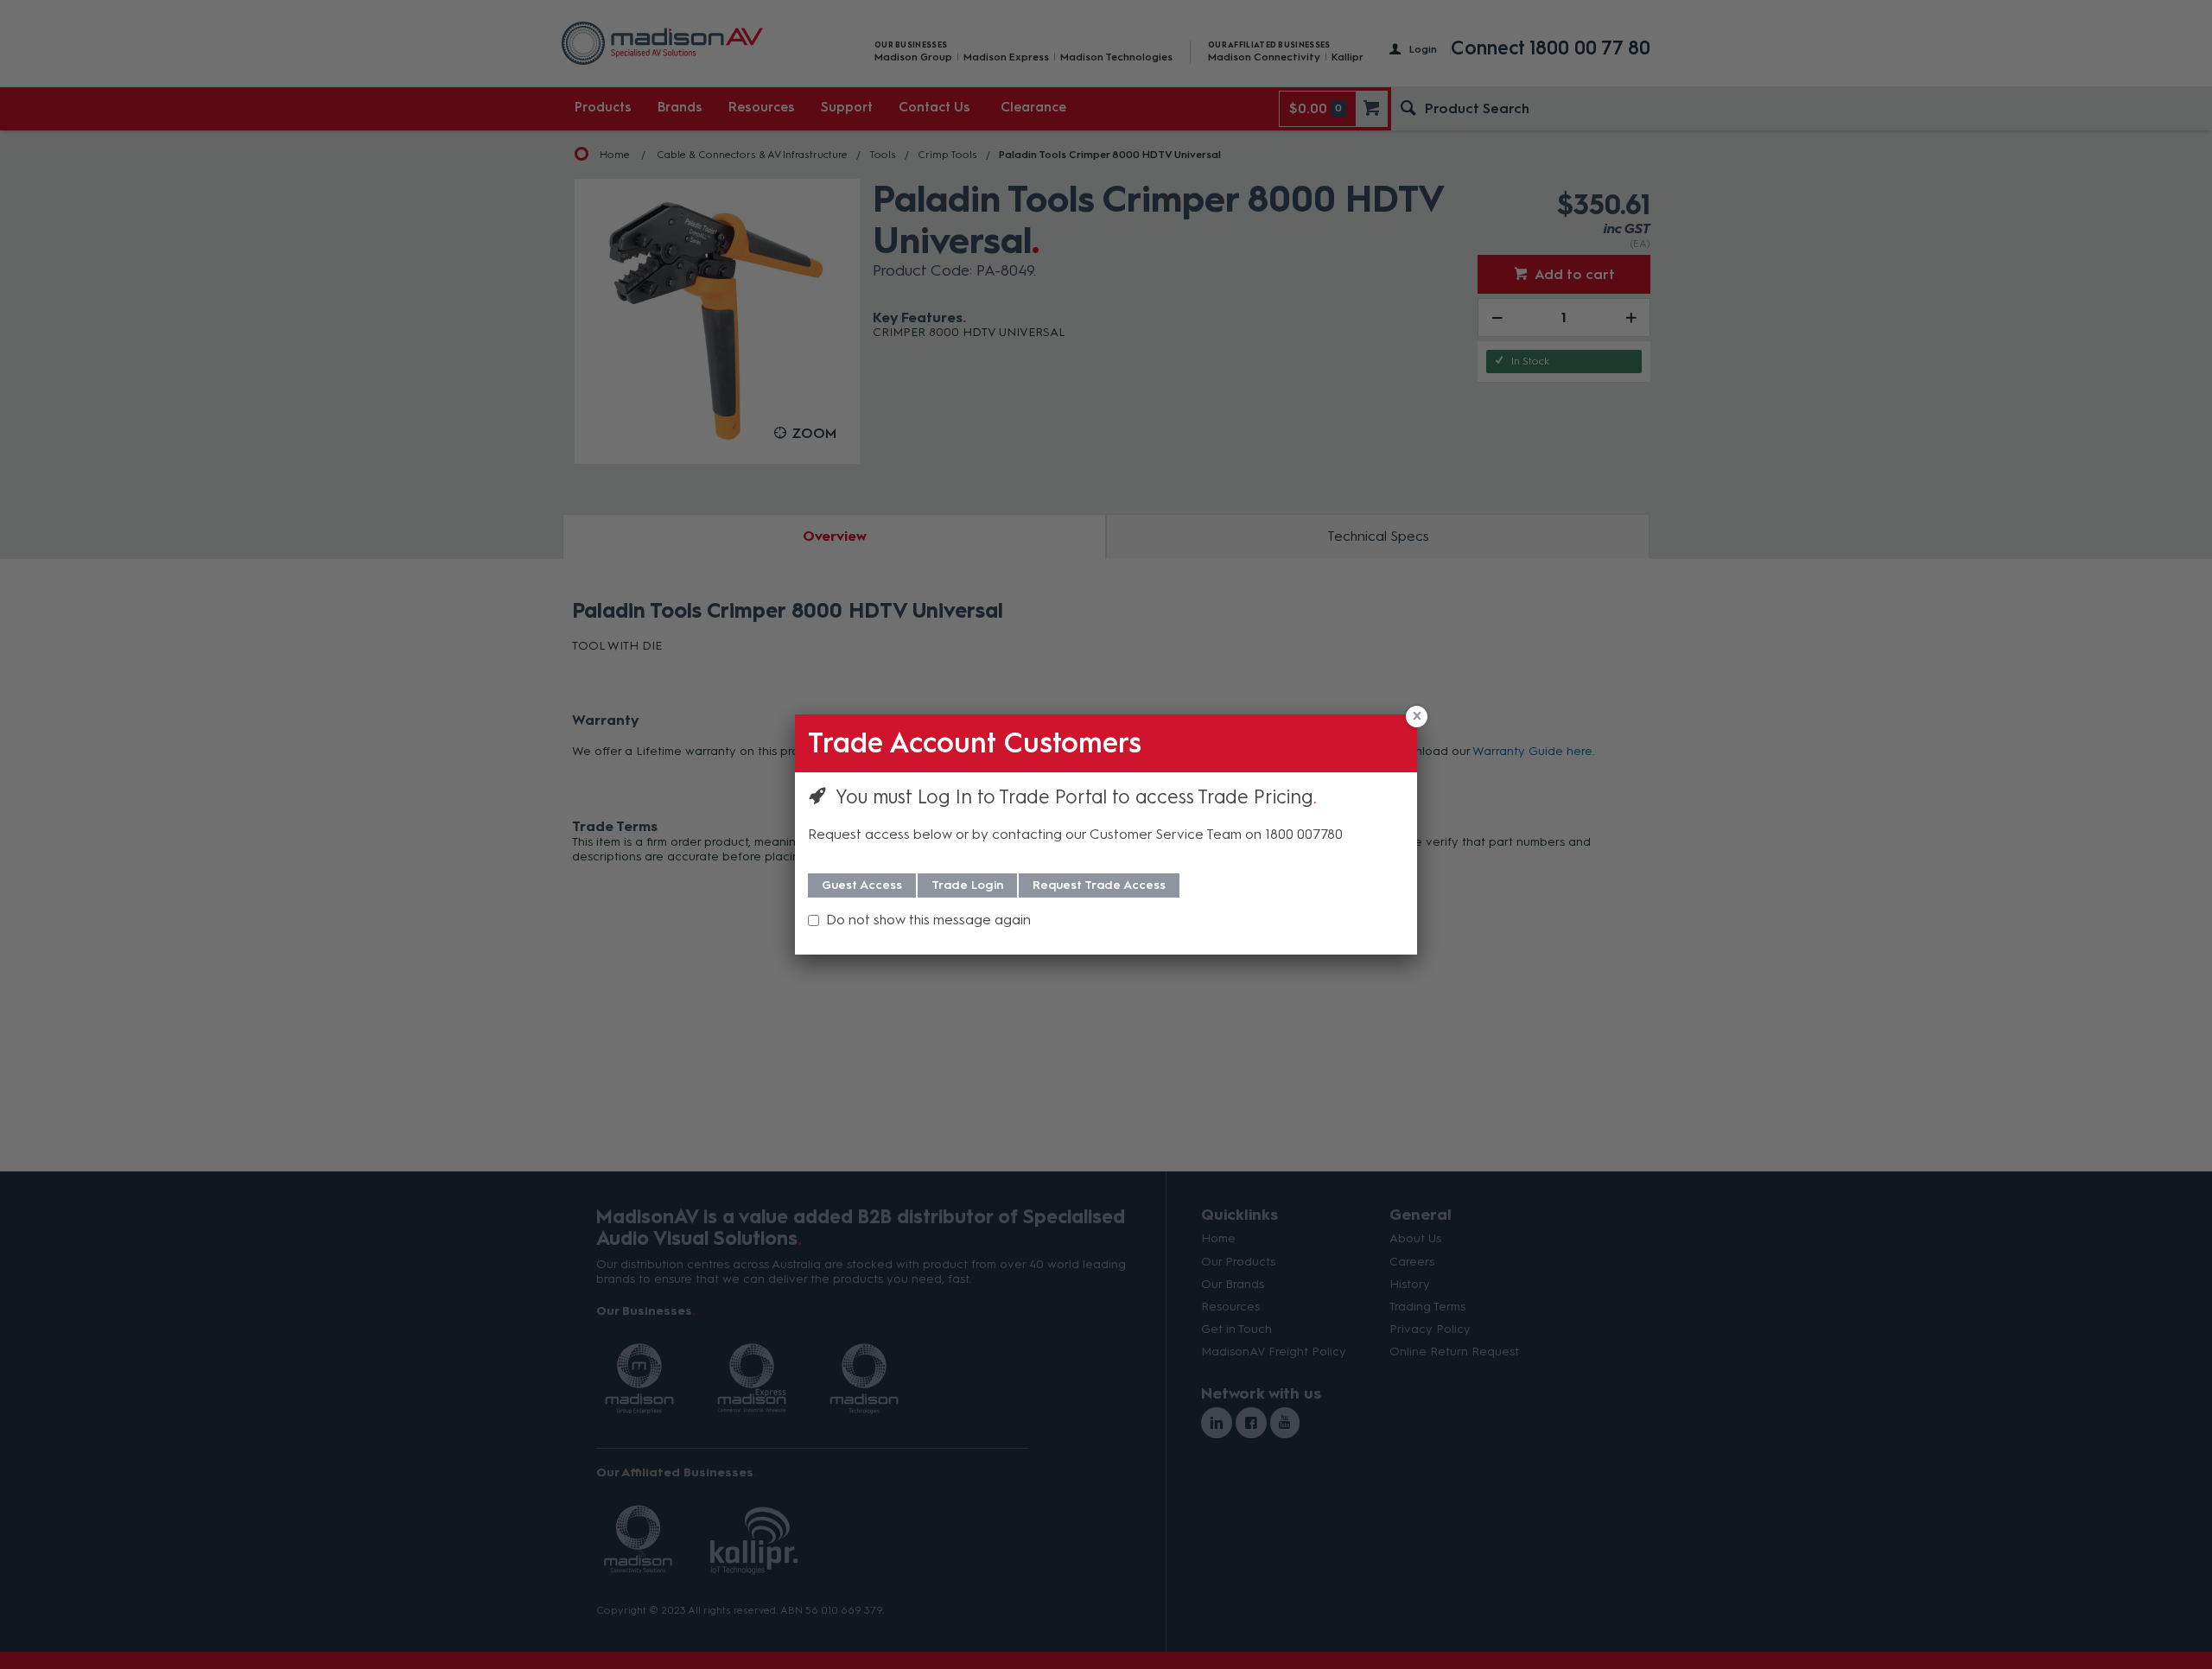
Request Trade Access (1099, 885)
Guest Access (862, 885)
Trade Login (967, 885)
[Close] (1417, 717)
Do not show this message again (928, 920)
